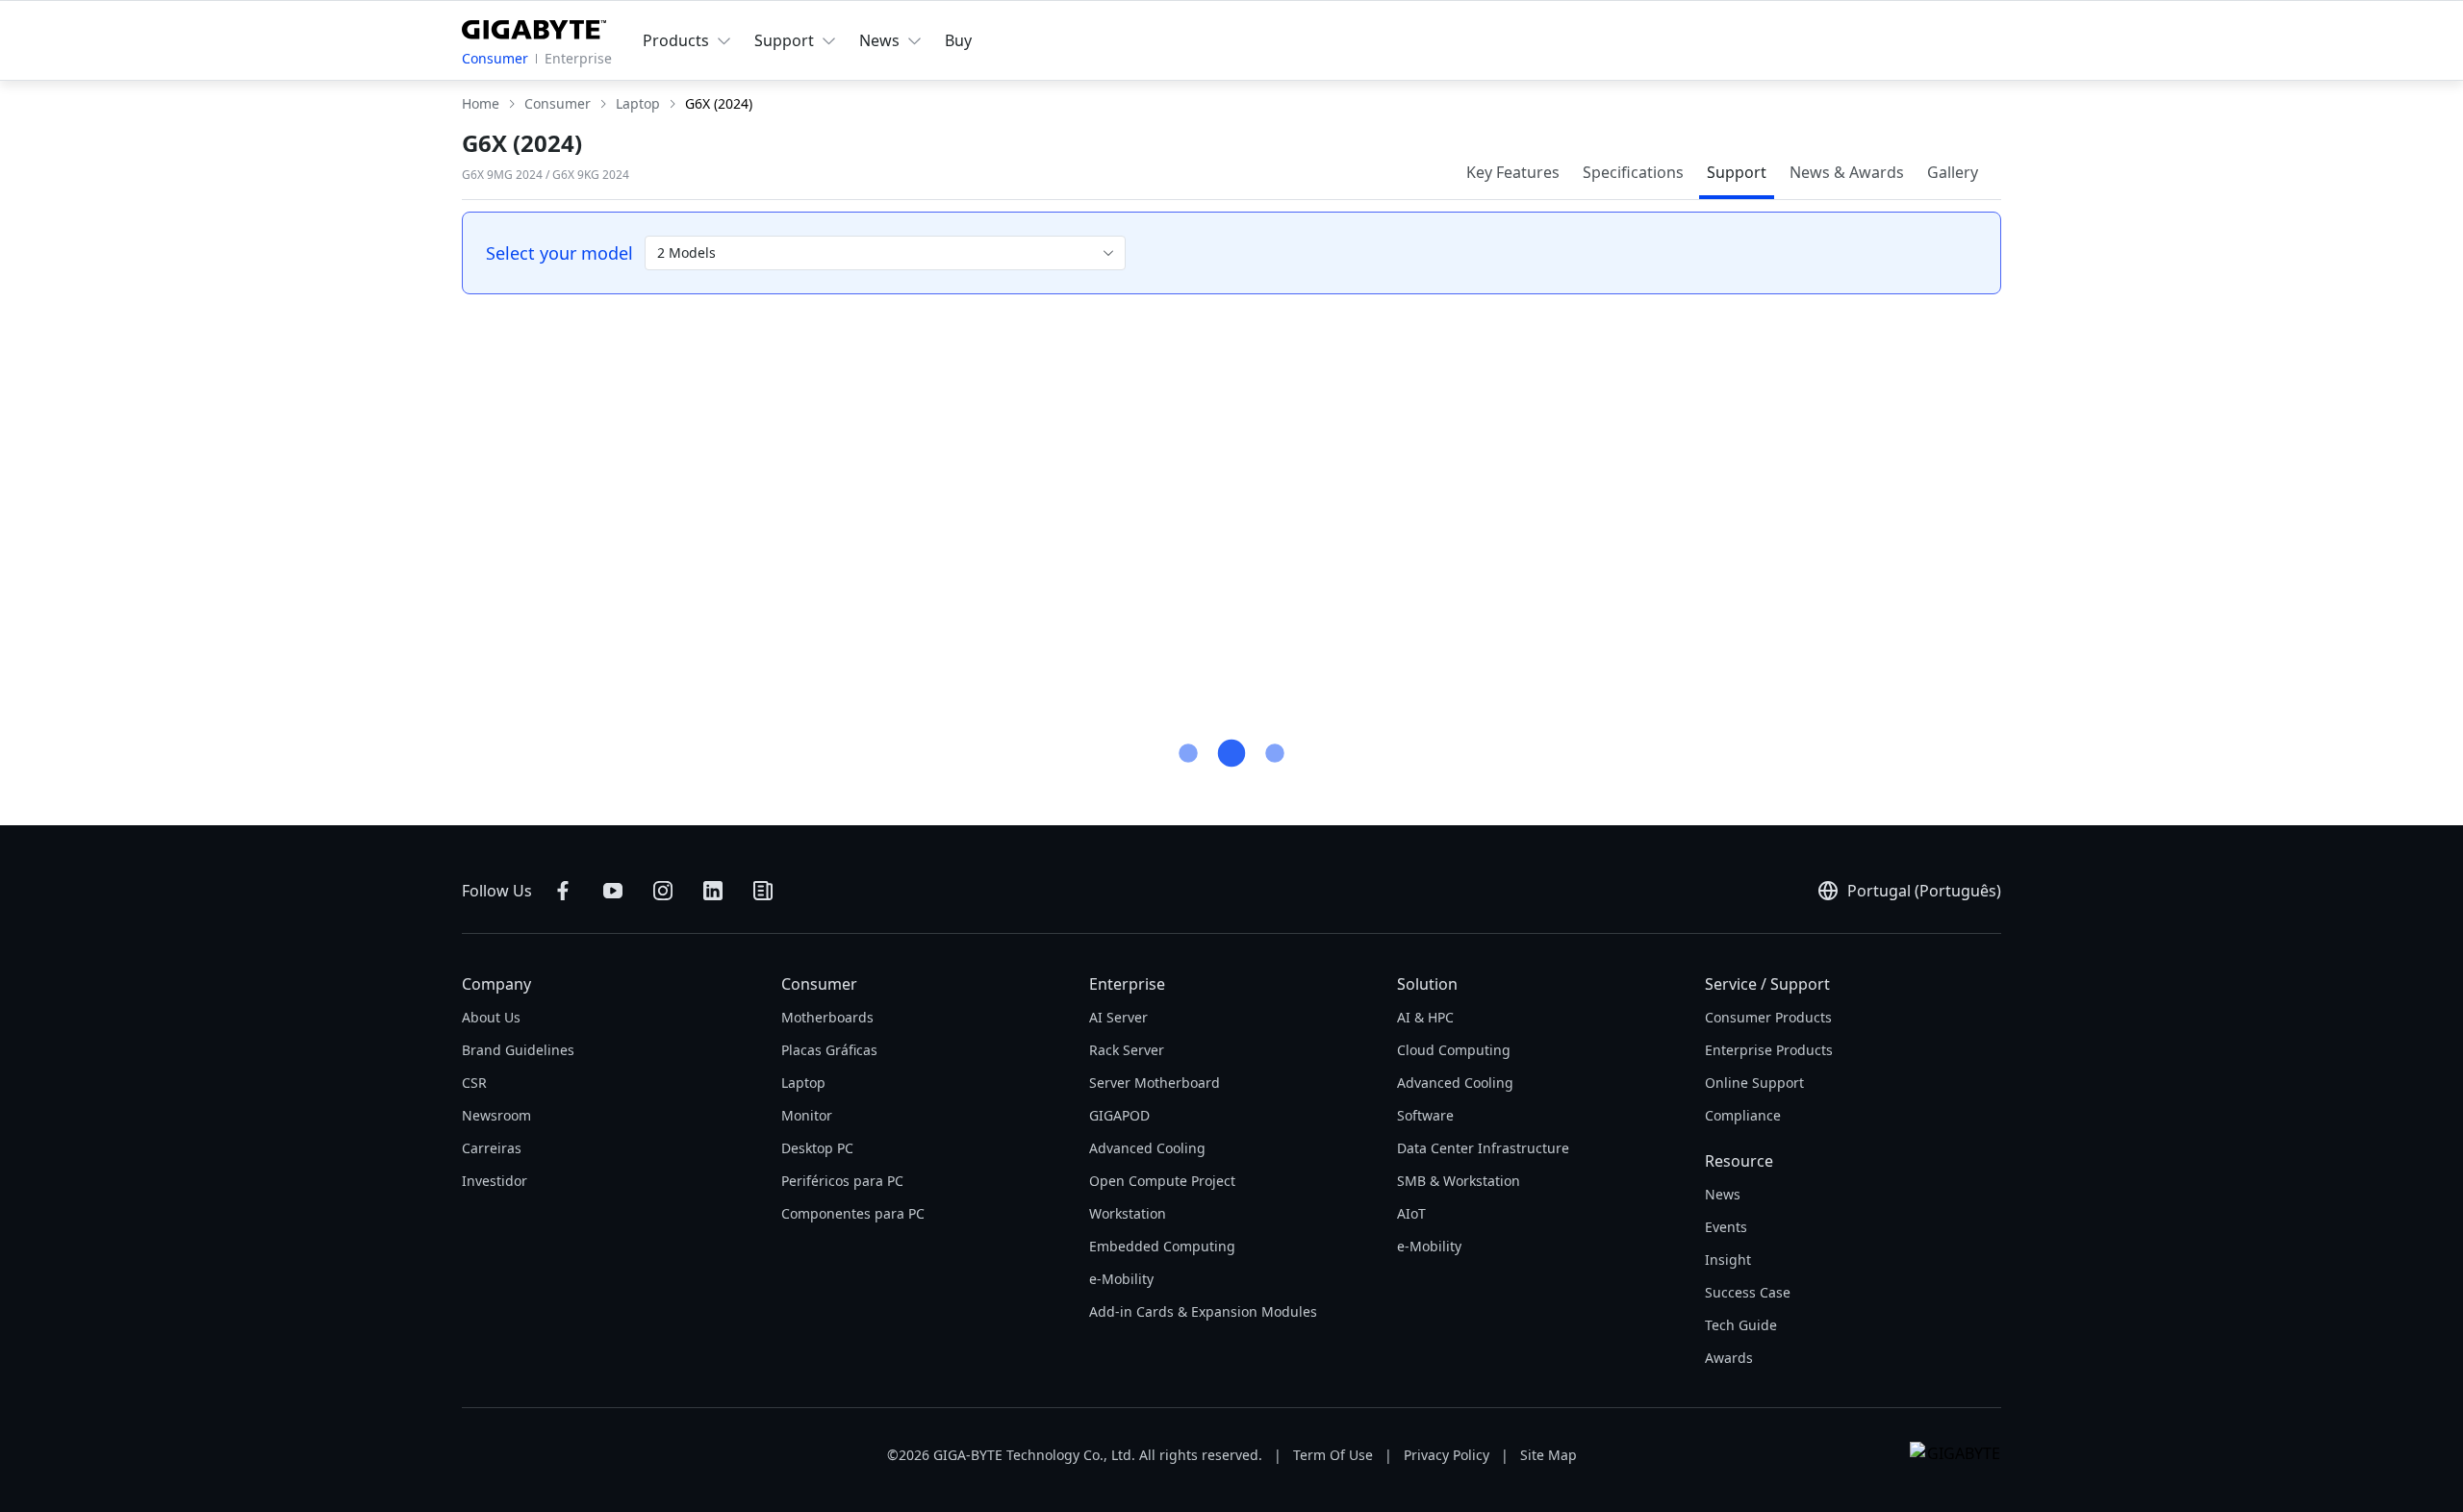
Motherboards (827, 1017)
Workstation (1128, 1213)
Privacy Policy (1447, 1455)
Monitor (807, 1115)
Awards (1729, 1358)
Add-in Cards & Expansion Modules (1203, 1311)
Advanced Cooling (1147, 1148)
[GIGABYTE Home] (534, 26)
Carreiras (492, 1148)
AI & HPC (1425, 1017)
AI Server (1118, 1017)
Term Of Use (1333, 1455)
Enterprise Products (1769, 1050)
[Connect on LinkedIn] (713, 891)
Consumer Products (1768, 1017)
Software (1425, 1115)
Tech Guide (1741, 1325)
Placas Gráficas (829, 1050)
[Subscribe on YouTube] (613, 891)
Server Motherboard (1155, 1083)
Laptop (803, 1083)
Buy (958, 40)
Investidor (495, 1181)
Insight (1728, 1260)
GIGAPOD (1119, 1115)
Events (1726, 1227)
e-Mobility (1121, 1279)
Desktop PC (817, 1148)
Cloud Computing (1454, 1050)
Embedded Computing (1162, 1246)
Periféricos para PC (842, 1181)
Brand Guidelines (518, 1050)
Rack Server (1127, 1050)
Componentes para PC (853, 1213)
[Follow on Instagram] (663, 891)
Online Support (1754, 1083)
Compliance (1743, 1115)
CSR (474, 1083)
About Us (491, 1017)
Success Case (1748, 1292)
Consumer (495, 58)
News (1723, 1194)
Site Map (1549, 1455)
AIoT (1411, 1213)
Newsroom (496, 1115)
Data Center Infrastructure (1483, 1148)
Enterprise (578, 58)
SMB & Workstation (1459, 1181)
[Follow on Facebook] (563, 891)
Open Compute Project (1162, 1181)
